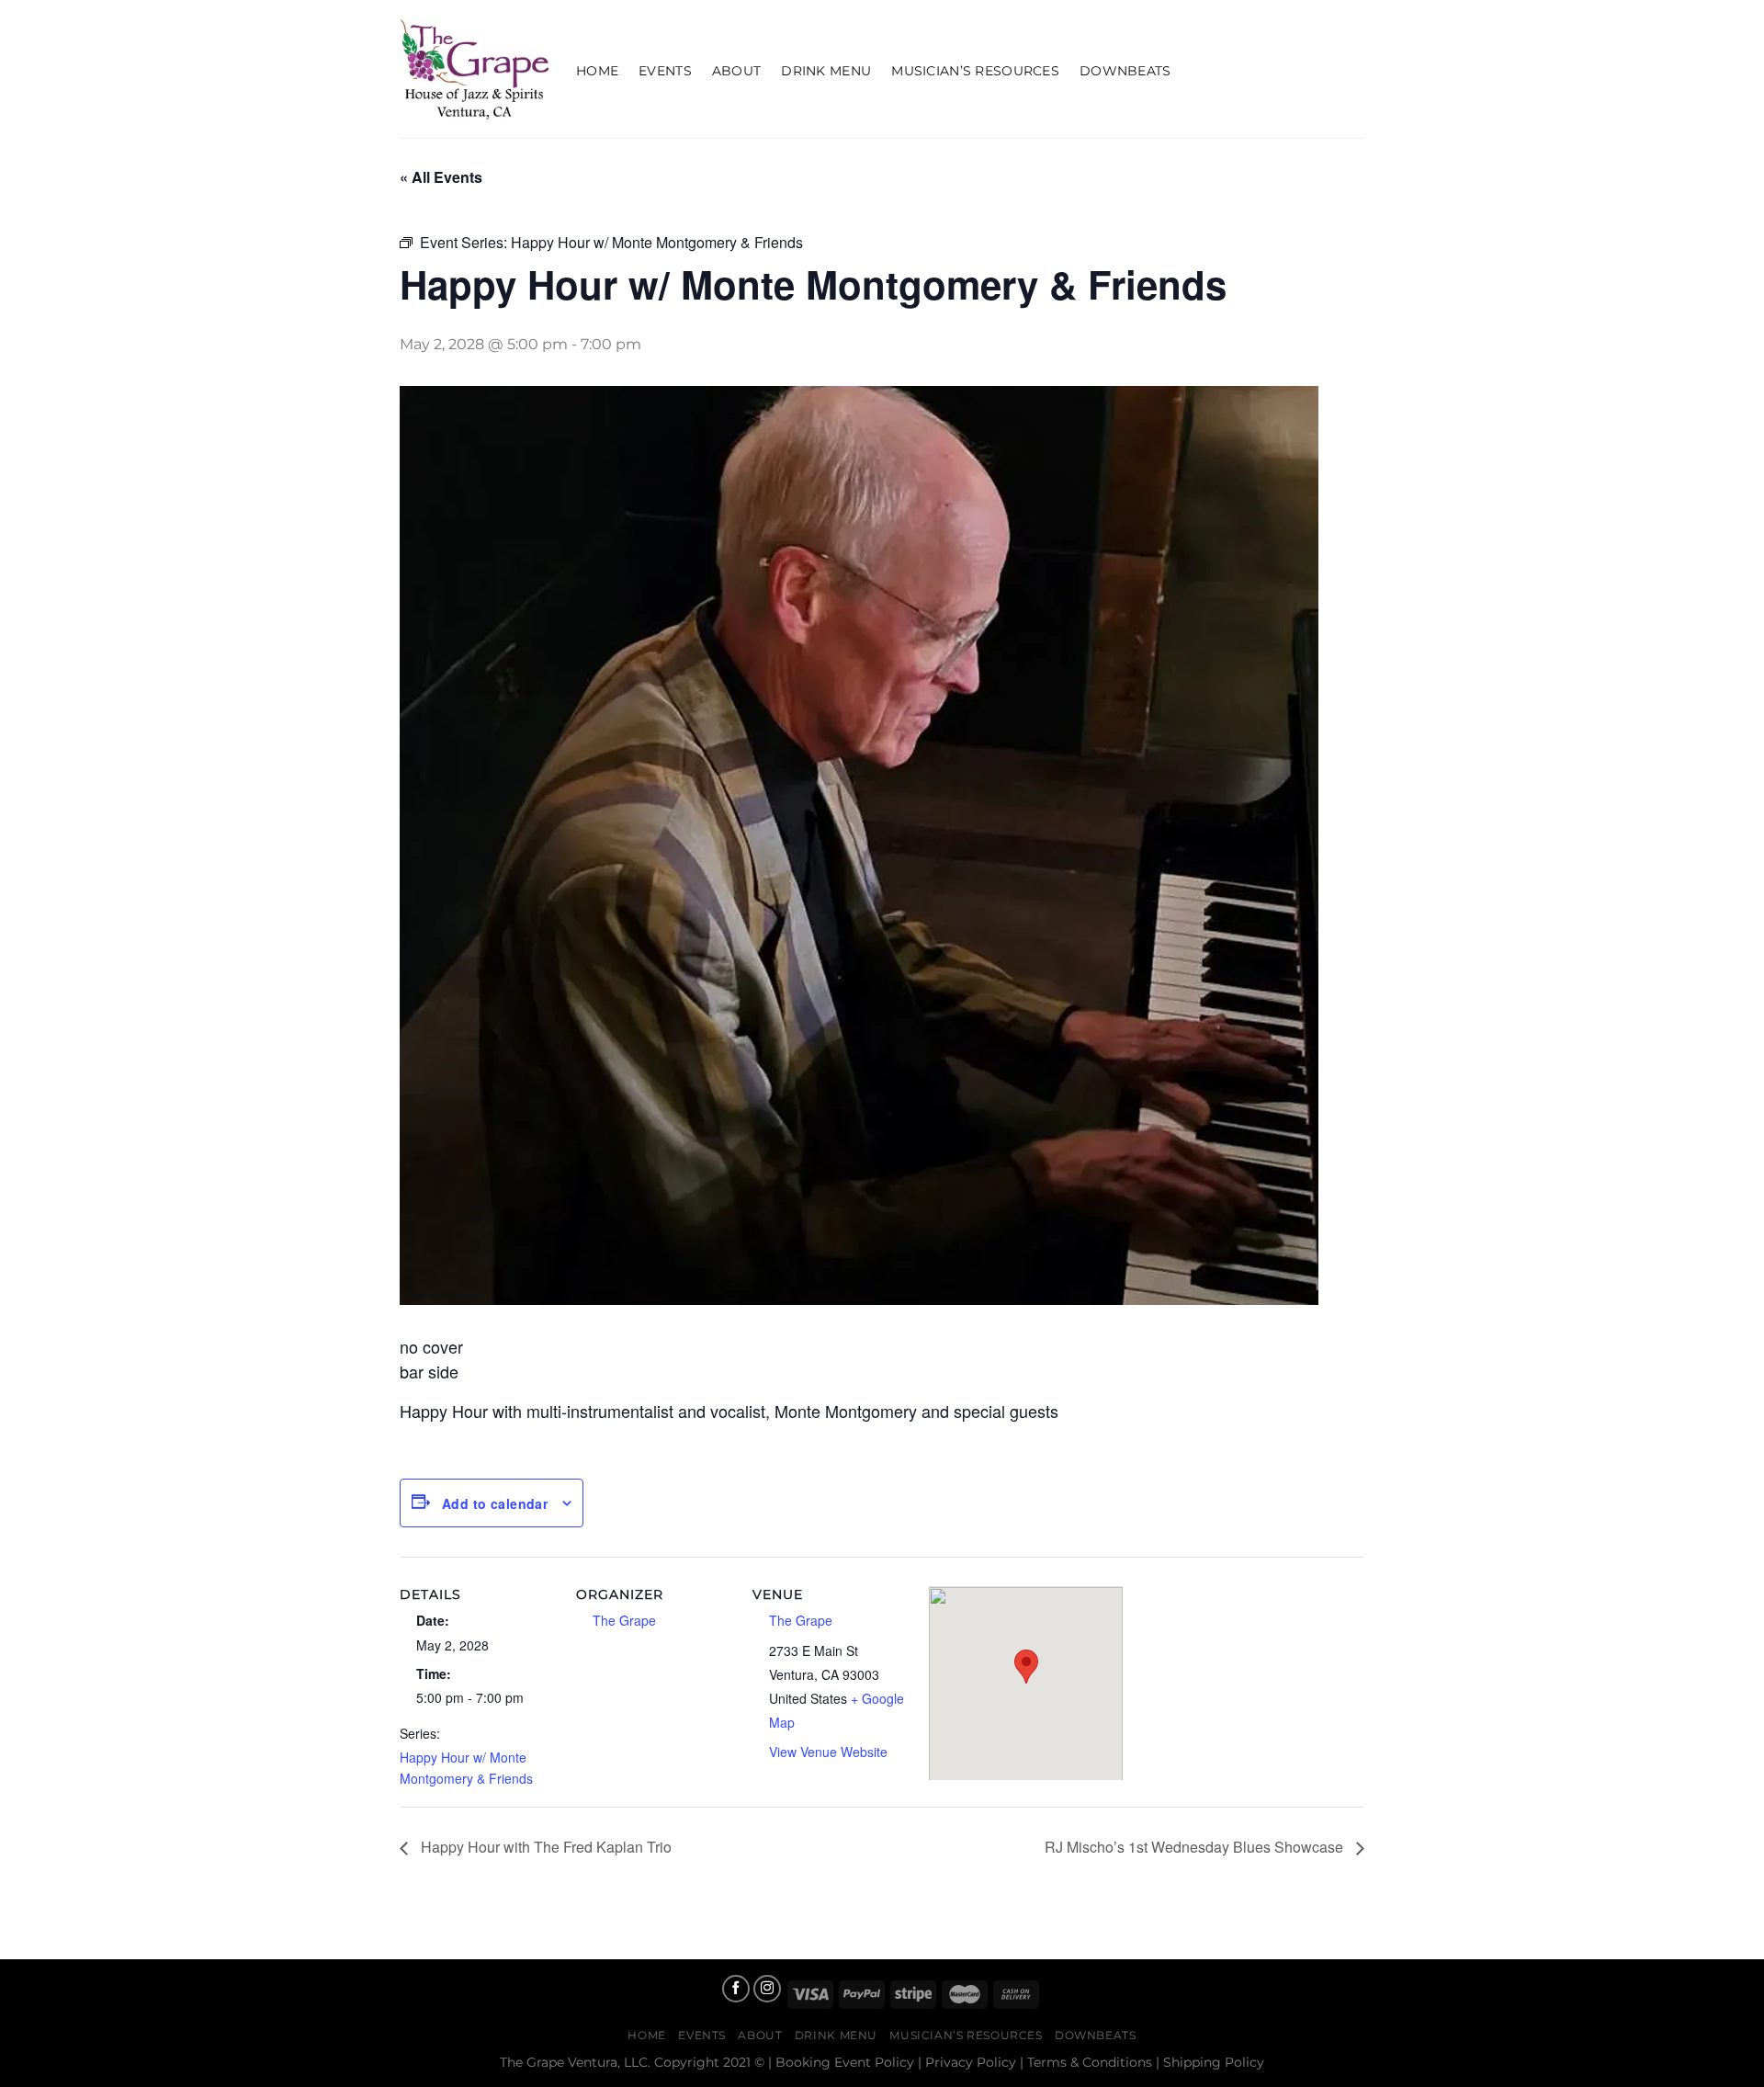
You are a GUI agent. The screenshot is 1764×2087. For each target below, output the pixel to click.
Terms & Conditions (1090, 2062)
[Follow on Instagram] (767, 1989)
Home (597, 71)
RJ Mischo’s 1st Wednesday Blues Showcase (1196, 1847)
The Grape (624, 1620)
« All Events (441, 177)
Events (665, 71)
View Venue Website (828, 1752)
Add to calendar (495, 1503)
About (736, 71)
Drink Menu (826, 71)
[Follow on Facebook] (736, 1989)
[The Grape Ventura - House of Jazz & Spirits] (474, 69)
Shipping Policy (1214, 2062)
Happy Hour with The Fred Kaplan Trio (544, 1847)
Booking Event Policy (845, 2062)
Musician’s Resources (975, 71)
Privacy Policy (971, 2062)
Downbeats (1125, 71)
